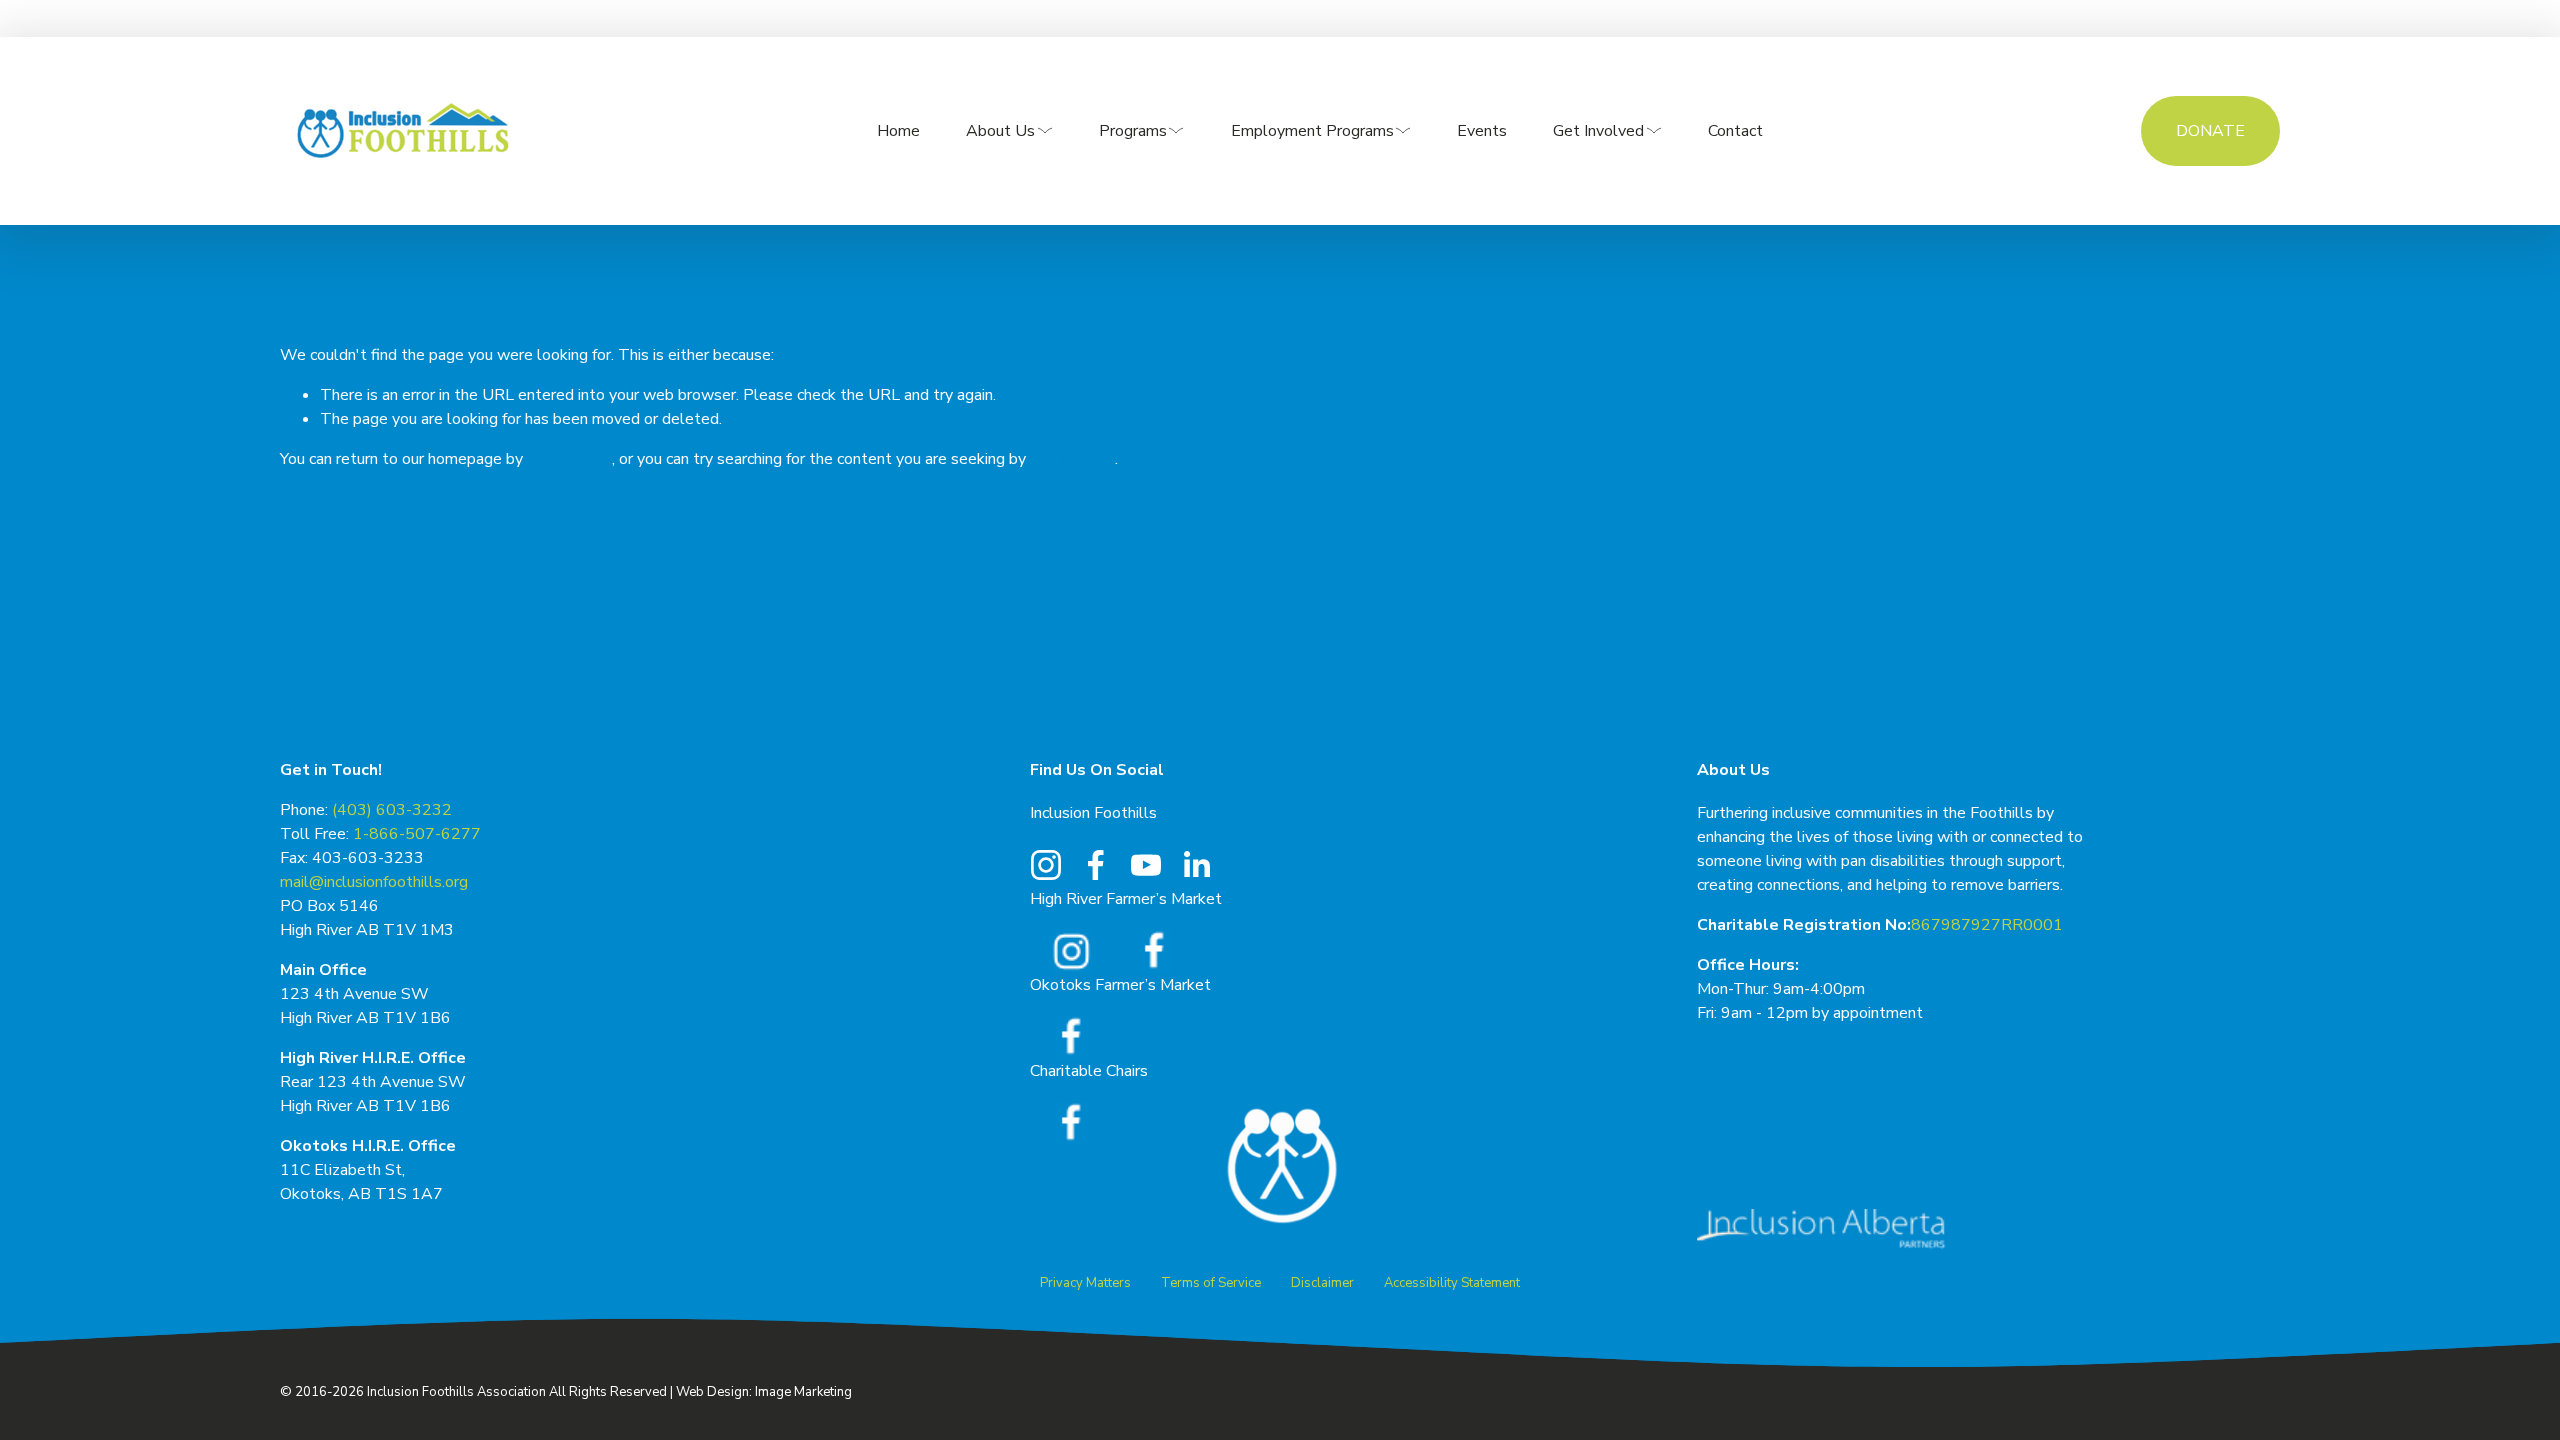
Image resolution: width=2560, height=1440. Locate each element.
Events (1482, 131)
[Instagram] (1046, 865)
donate (2210, 131)
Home (898, 131)
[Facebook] (1096, 865)
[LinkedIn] (1196, 865)
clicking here (569, 459)
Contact (1735, 131)
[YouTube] (1146, 865)
